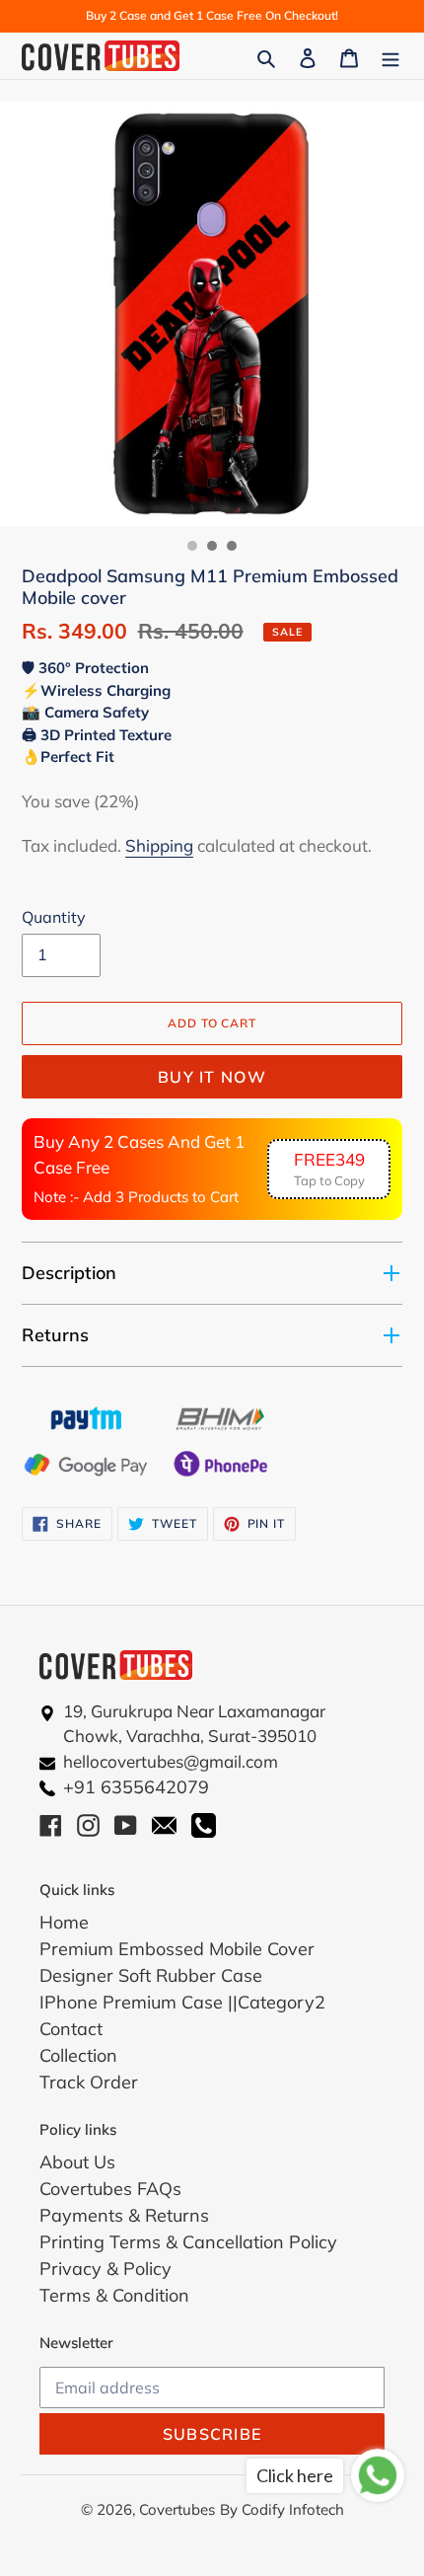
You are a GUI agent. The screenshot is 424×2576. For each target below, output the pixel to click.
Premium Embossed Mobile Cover (177, 1949)
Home (64, 1922)
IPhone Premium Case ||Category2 (182, 2002)
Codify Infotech (293, 2509)
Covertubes (177, 2509)
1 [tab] (192, 546)
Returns (55, 1335)
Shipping (159, 845)
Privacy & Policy (106, 2269)
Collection (78, 2055)
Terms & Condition (114, 2295)
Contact (71, 2029)
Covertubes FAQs (110, 2189)
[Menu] (390, 56)
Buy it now (212, 1077)
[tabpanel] (212, 314)
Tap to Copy (329, 1169)
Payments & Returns (124, 2215)
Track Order (89, 2082)
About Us (77, 2162)
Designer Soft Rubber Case (151, 1975)
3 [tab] (232, 546)
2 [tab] (212, 546)
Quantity (54, 917)
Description (69, 1273)
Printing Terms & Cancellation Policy (188, 2242)
